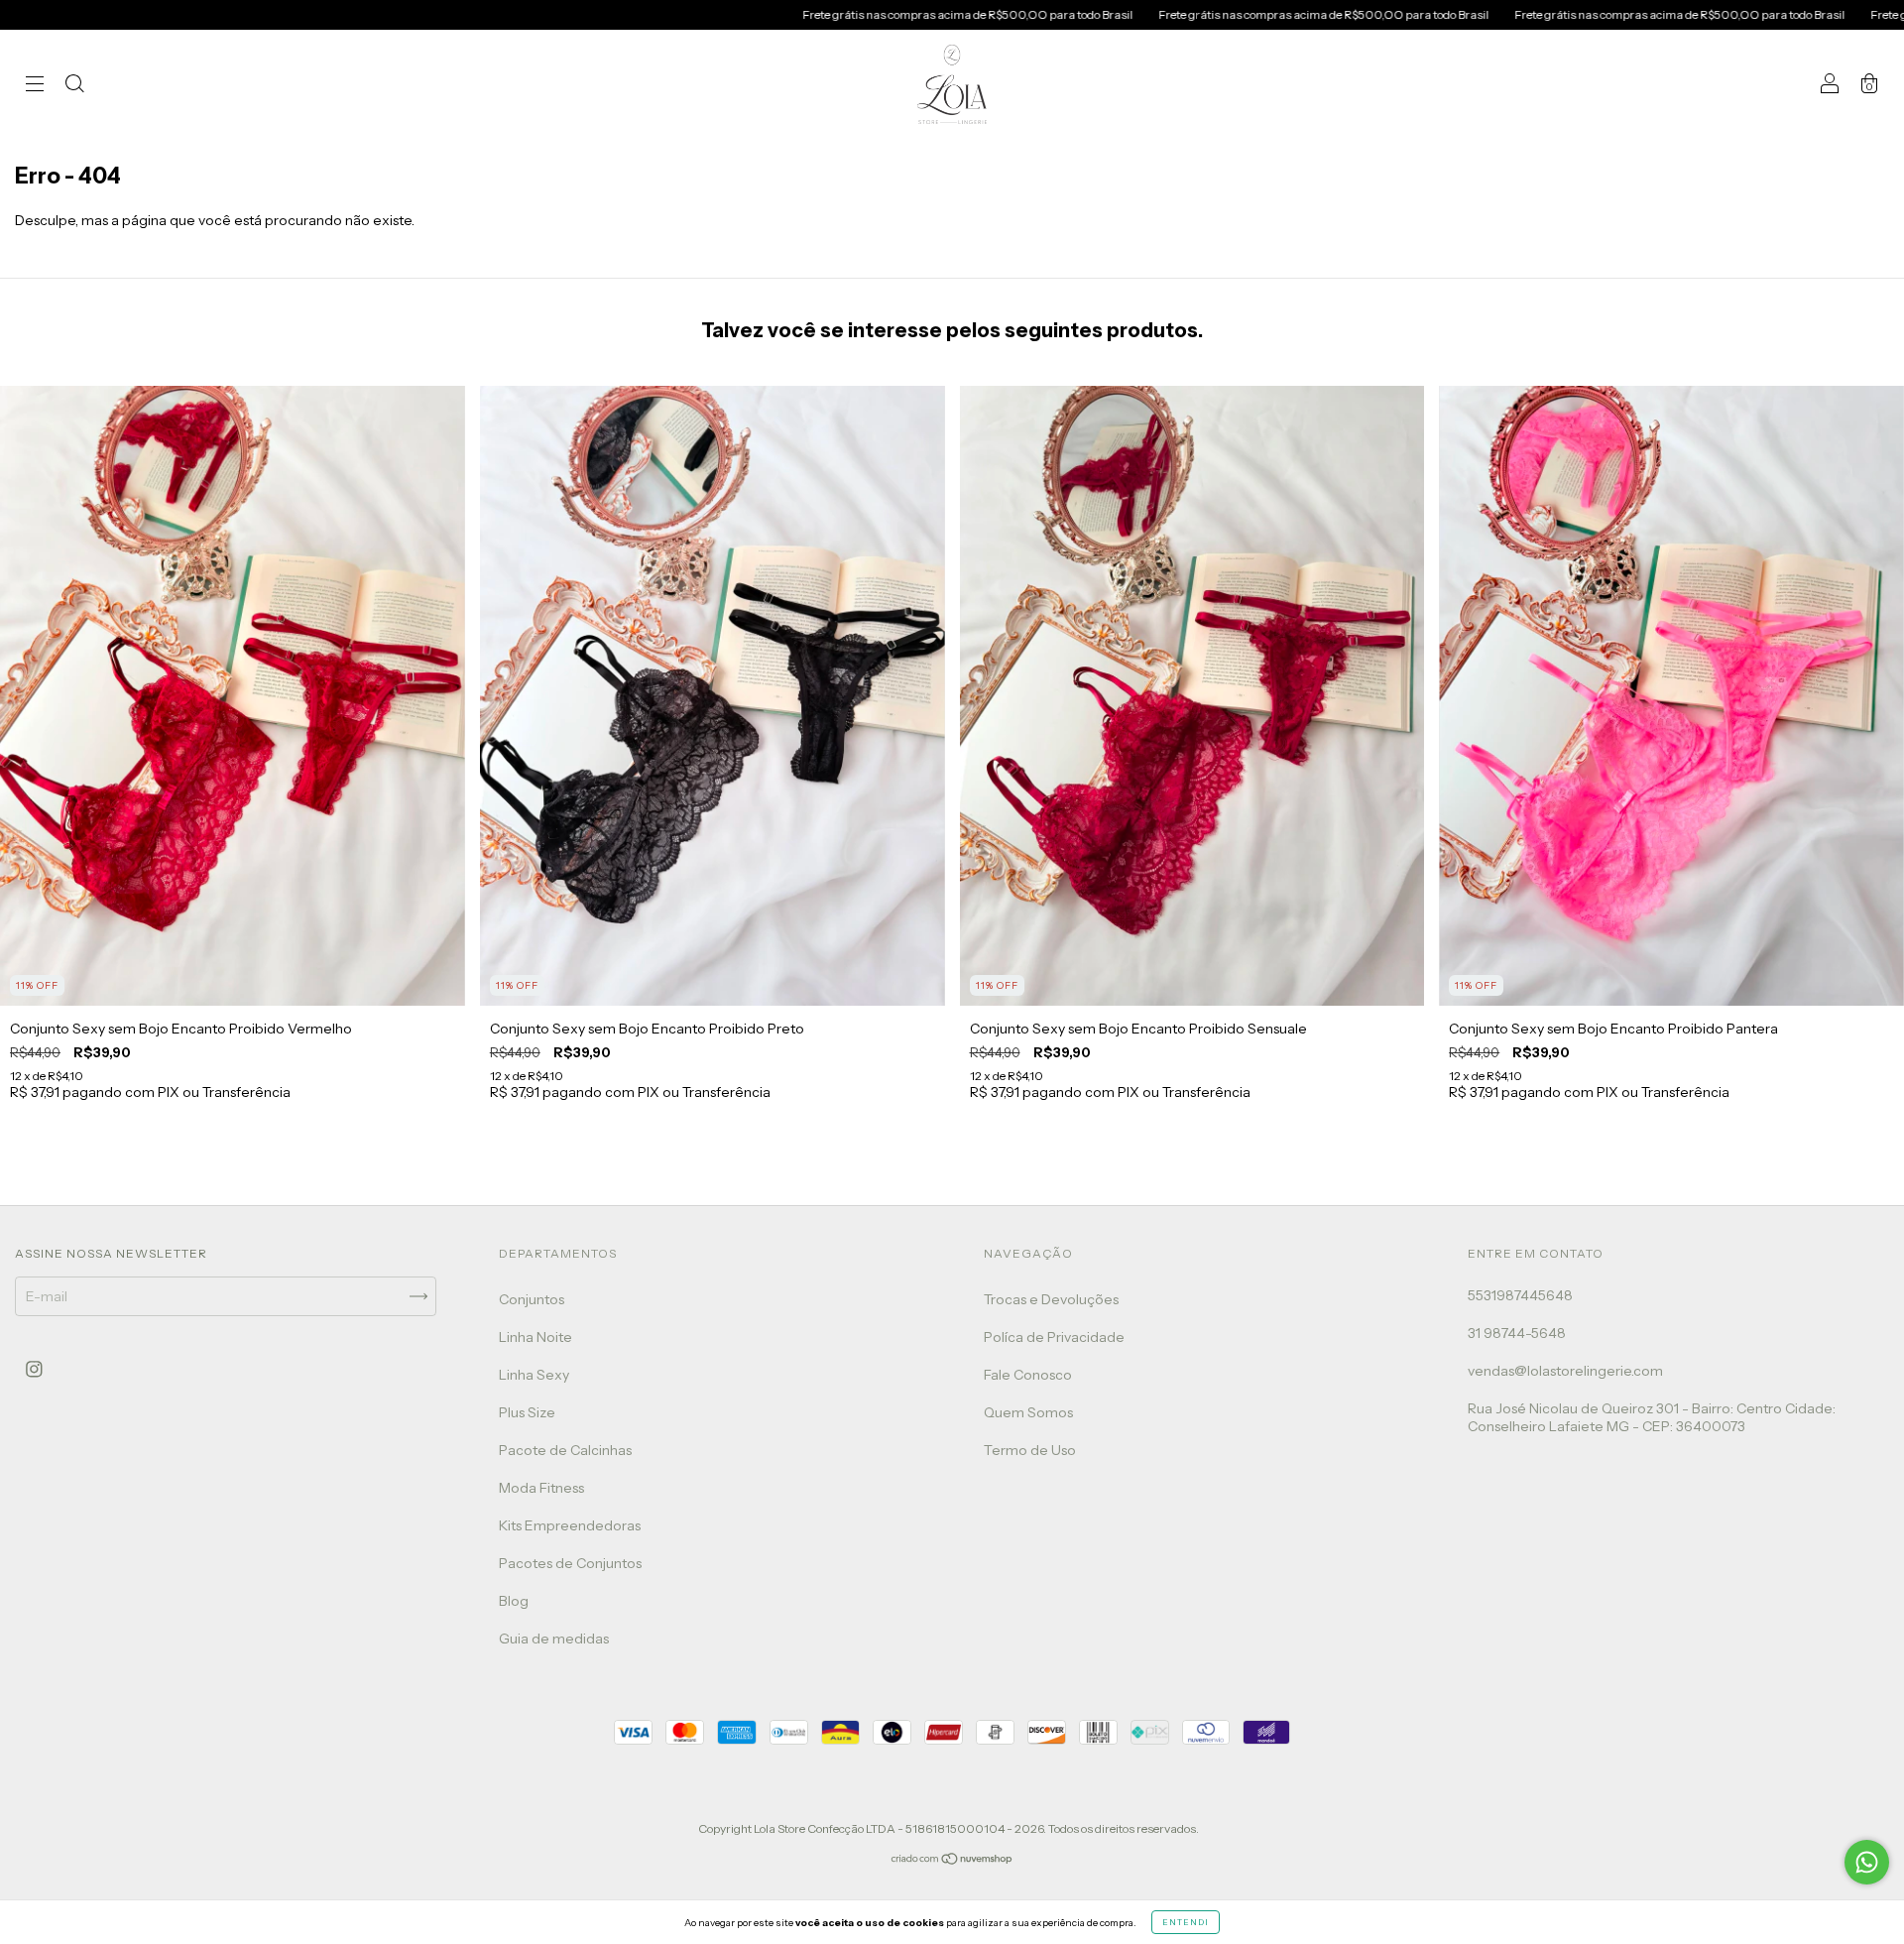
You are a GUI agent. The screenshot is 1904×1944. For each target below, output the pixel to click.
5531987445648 (1520, 1295)
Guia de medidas (554, 1639)
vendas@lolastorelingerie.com (1565, 1371)
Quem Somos (1028, 1412)
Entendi (1186, 1922)
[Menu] (35, 86)
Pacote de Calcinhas (565, 1450)
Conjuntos (532, 1299)
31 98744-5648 (1517, 1333)
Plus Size (527, 1412)
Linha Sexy (534, 1375)
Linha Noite (535, 1337)
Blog (514, 1601)
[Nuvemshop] (952, 1861)
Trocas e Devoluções (1051, 1299)
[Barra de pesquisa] (74, 86)
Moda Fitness (541, 1488)
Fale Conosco (1028, 1375)
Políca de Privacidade (1054, 1337)
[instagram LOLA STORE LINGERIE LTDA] (34, 1370)
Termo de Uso (1030, 1450)
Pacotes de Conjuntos (570, 1563)
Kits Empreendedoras (570, 1525)
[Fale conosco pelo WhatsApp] (1867, 1862)
